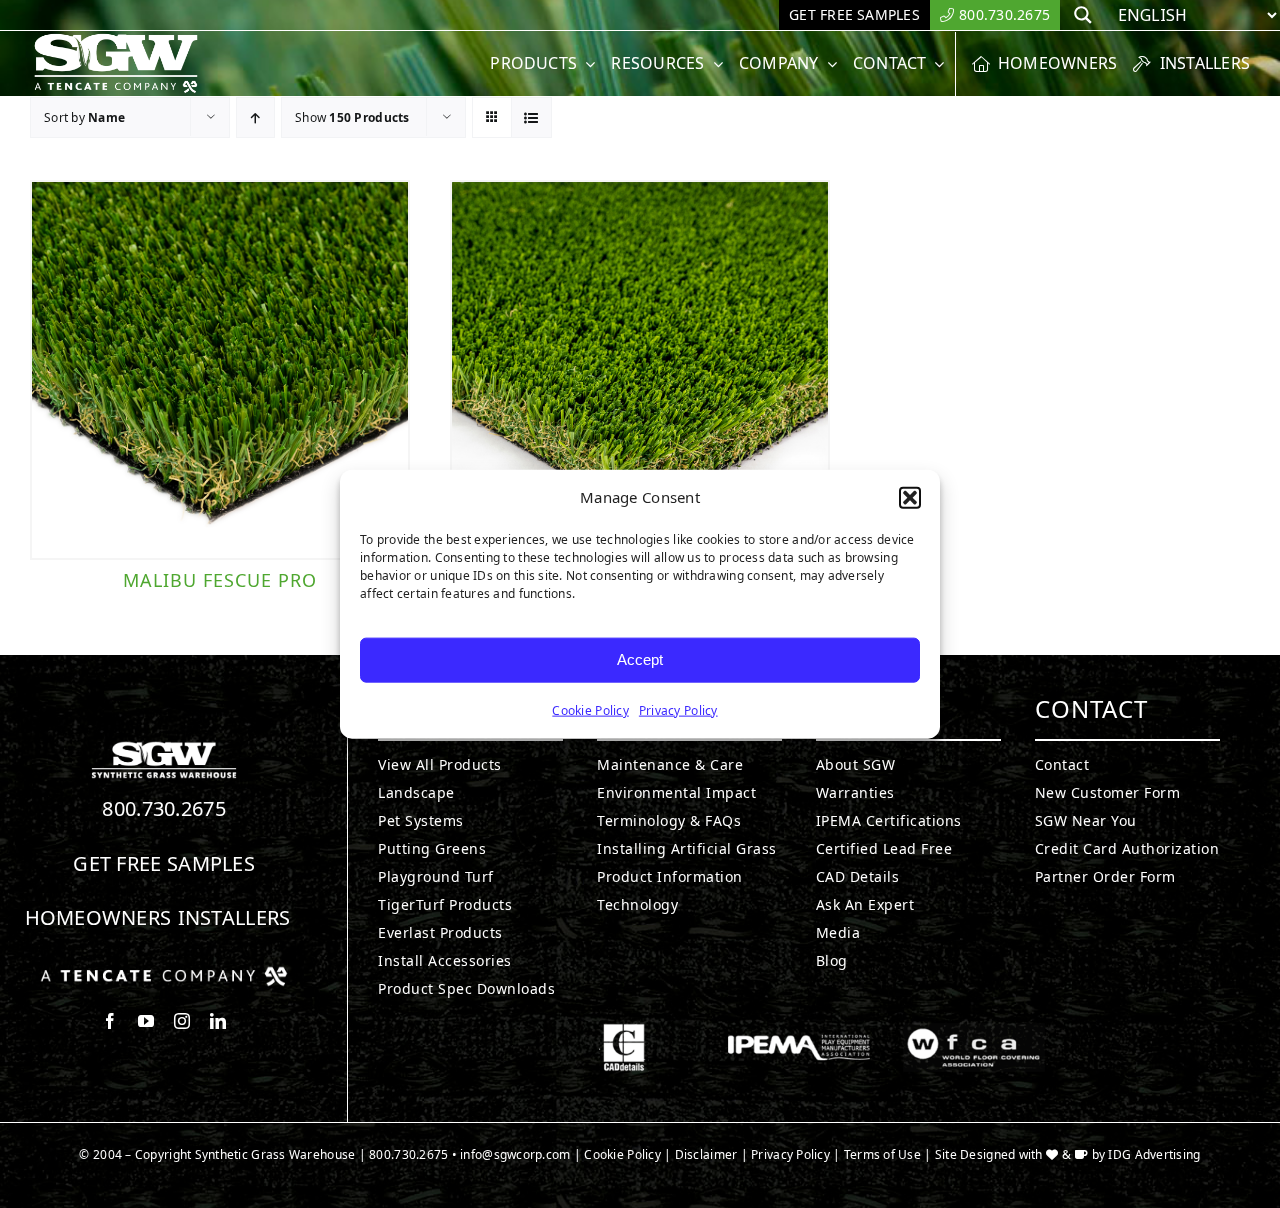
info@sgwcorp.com (515, 1154)
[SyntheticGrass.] (116, 40)
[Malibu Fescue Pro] (220, 370)
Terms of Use (882, 1154)
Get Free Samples (164, 863)
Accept (640, 659)
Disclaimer (706, 1154)
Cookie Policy (590, 709)
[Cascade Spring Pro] (640, 370)
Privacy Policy (678, 709)
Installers (234, 917)
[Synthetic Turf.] (164, 747)
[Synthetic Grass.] (164, 974)
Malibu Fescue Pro (220, 580)
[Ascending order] (255, 117)
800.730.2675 (164, 808)
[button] (910, 498)
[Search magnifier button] (1083, 15)
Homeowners (98, 917)
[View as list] (531, 117)
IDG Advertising (1154, 1154)
